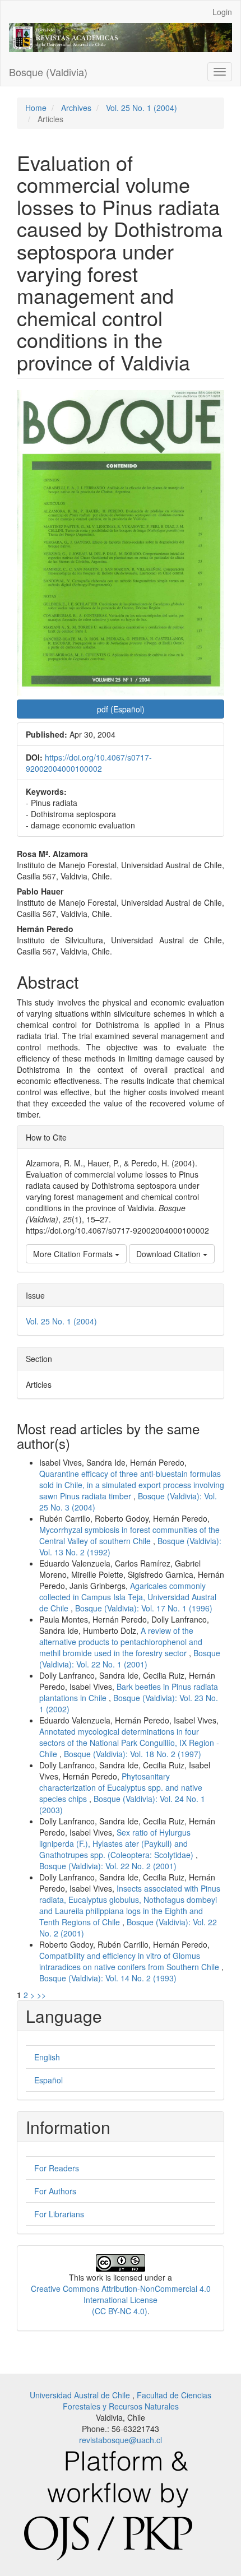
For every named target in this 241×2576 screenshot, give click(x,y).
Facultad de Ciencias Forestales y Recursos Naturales (137, 2401)
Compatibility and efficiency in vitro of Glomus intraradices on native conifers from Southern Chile (130, 1961)
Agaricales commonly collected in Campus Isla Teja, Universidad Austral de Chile (128, 1597)
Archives (76, 108)
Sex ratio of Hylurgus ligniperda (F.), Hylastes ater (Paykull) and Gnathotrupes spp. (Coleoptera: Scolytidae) (117, 1843)
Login (222, 12)
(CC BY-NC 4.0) (120, 2311)
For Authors (55, 2191)
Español (48, 2080)
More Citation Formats (74, 1254)
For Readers (57, 2168)
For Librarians (59, 2214)
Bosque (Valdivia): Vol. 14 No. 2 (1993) (108, 1978)
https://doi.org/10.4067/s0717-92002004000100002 (89, 763)
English (47, 2057)
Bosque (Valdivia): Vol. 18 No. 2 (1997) (133, 1754)
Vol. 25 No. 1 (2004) (142, 108)
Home (36, 108)
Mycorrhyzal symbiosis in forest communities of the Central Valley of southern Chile (129, 1535)
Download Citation (170, 1254)
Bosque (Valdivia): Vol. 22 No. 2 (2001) (108, 1866)
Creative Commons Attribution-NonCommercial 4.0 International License (121, 2294)
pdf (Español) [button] (121, 709)
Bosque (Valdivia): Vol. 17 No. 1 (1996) (144, 1608)
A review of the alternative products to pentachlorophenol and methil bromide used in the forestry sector (121, 1642)
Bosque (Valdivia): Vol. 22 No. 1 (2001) (130, 1658)
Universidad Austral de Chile (81, 2395)
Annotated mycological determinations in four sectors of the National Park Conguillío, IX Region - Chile (129, 1743)
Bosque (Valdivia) (48, 72)
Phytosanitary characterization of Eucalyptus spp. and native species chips (121, 1787)
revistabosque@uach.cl (121, 2440)
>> (41, 1995)
